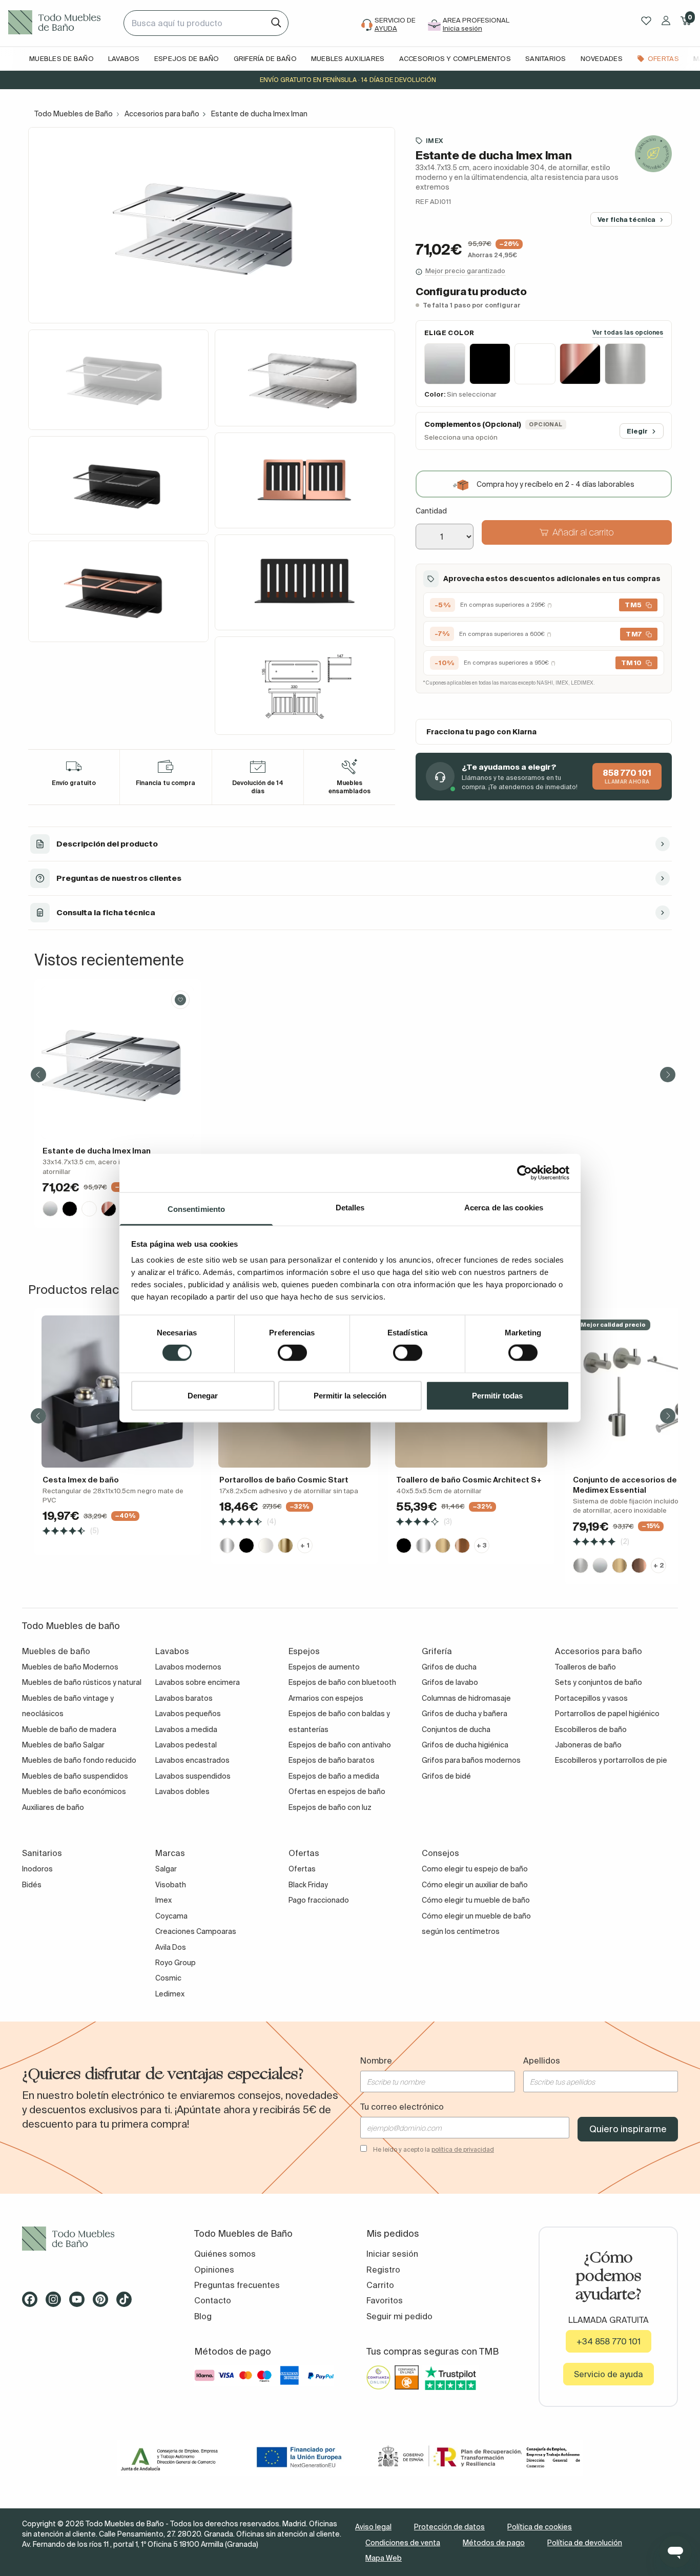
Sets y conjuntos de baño (599, 1682)
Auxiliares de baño (53, 1807)
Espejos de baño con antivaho (340, 1745)
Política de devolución (585, 2543)
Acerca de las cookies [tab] (504, 1207)
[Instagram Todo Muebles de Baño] (56, 2303)
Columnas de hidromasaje (466, 1698)
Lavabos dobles (182, 1791)
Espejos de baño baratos (332, 1760)
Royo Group (176, 1963)
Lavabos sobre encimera (198, 1682)
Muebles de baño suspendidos (75, 1776)
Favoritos (385, 2300)
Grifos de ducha (449, 1667)
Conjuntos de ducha (456, 1729)
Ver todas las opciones (628, 333)
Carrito (380, 2285)
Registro (383, 2270)
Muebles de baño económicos (74, 1791)
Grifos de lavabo (450, 1682)
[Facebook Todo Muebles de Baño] (33, 2303)
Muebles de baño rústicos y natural (82, 1682)
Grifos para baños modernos (471, 1760)
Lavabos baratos (184, 1698)
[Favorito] (180, 1000)
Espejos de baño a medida (334, 1776)
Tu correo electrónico (402, 2107)
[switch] (292, 1353)
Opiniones (214, 2270)
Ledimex (170, 1994)
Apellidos (542, 2060)
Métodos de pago (494, 2543)
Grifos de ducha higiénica (465, 1745)
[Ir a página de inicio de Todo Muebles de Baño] (62, 23)
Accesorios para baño (162, 114)
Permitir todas (497, 1395)
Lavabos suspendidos (193, 1776)
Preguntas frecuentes (237, 2285)
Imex (163, 1900)
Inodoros (37, 1869)
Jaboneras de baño (588, 1745)
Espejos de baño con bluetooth (342, 1682)
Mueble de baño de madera (69, 1729)
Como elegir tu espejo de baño (475, 1869)
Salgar (166, 1869)
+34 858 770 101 (609, 2341)
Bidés (32, 1885)
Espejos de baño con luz (330, 1807)
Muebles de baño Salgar (63, 1745)
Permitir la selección (350, 1395)
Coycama (171, 1916)
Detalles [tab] (350, 1207)
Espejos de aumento (324, 1667)
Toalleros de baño (585, 1667)
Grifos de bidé (446, 1776)
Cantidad (431, 511)
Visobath (171, 1885)
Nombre (376, 2060)
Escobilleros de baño (591, 1729)
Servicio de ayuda (609, 2374)
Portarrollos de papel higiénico (607, 1714)
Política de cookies (540, 2527)
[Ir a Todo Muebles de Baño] (92, 2239)
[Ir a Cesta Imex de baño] (118, 1392)
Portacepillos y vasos (591, 1698)
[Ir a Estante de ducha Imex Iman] (118, 1063)
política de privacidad (463, 2149)
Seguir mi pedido (399, 2316)
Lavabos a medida (186, 1729)
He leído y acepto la (434, 2149)
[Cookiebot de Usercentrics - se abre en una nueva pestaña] (524, 1173)
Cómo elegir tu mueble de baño (476, 1900)
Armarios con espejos (326, 1698)
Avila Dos (171, 1947)
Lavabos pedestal (186, 1745)
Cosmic (168, 1978)
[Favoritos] (646, 21)
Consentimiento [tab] (196, 1209)
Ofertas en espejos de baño (337, 1791)
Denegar (203, 1395)
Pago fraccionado (319, 1900)
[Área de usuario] (666, 20)
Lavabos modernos (188, 1667)
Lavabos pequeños (188, 1714)
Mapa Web (384, 2558)
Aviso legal (373, 2527)
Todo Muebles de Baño (74, 114)
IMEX (434, 141)
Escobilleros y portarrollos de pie (611, 1760)
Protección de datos (449, 2527)
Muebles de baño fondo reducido (79, 1760)
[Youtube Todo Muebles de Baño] (80, 2303)
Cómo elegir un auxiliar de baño (475, 1885)
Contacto (213, 2300)
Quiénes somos (225, 2254)
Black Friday (308, 1885)
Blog (203, 2316)
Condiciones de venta (403, 2543)
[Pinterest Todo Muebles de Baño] (104, 2303)
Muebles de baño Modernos (70, 1667)
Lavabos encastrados (192, 1760)
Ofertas (302, 1869)
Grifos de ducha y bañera (465, 1714)
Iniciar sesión (392, 2254)
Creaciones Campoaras (196, 1931)
